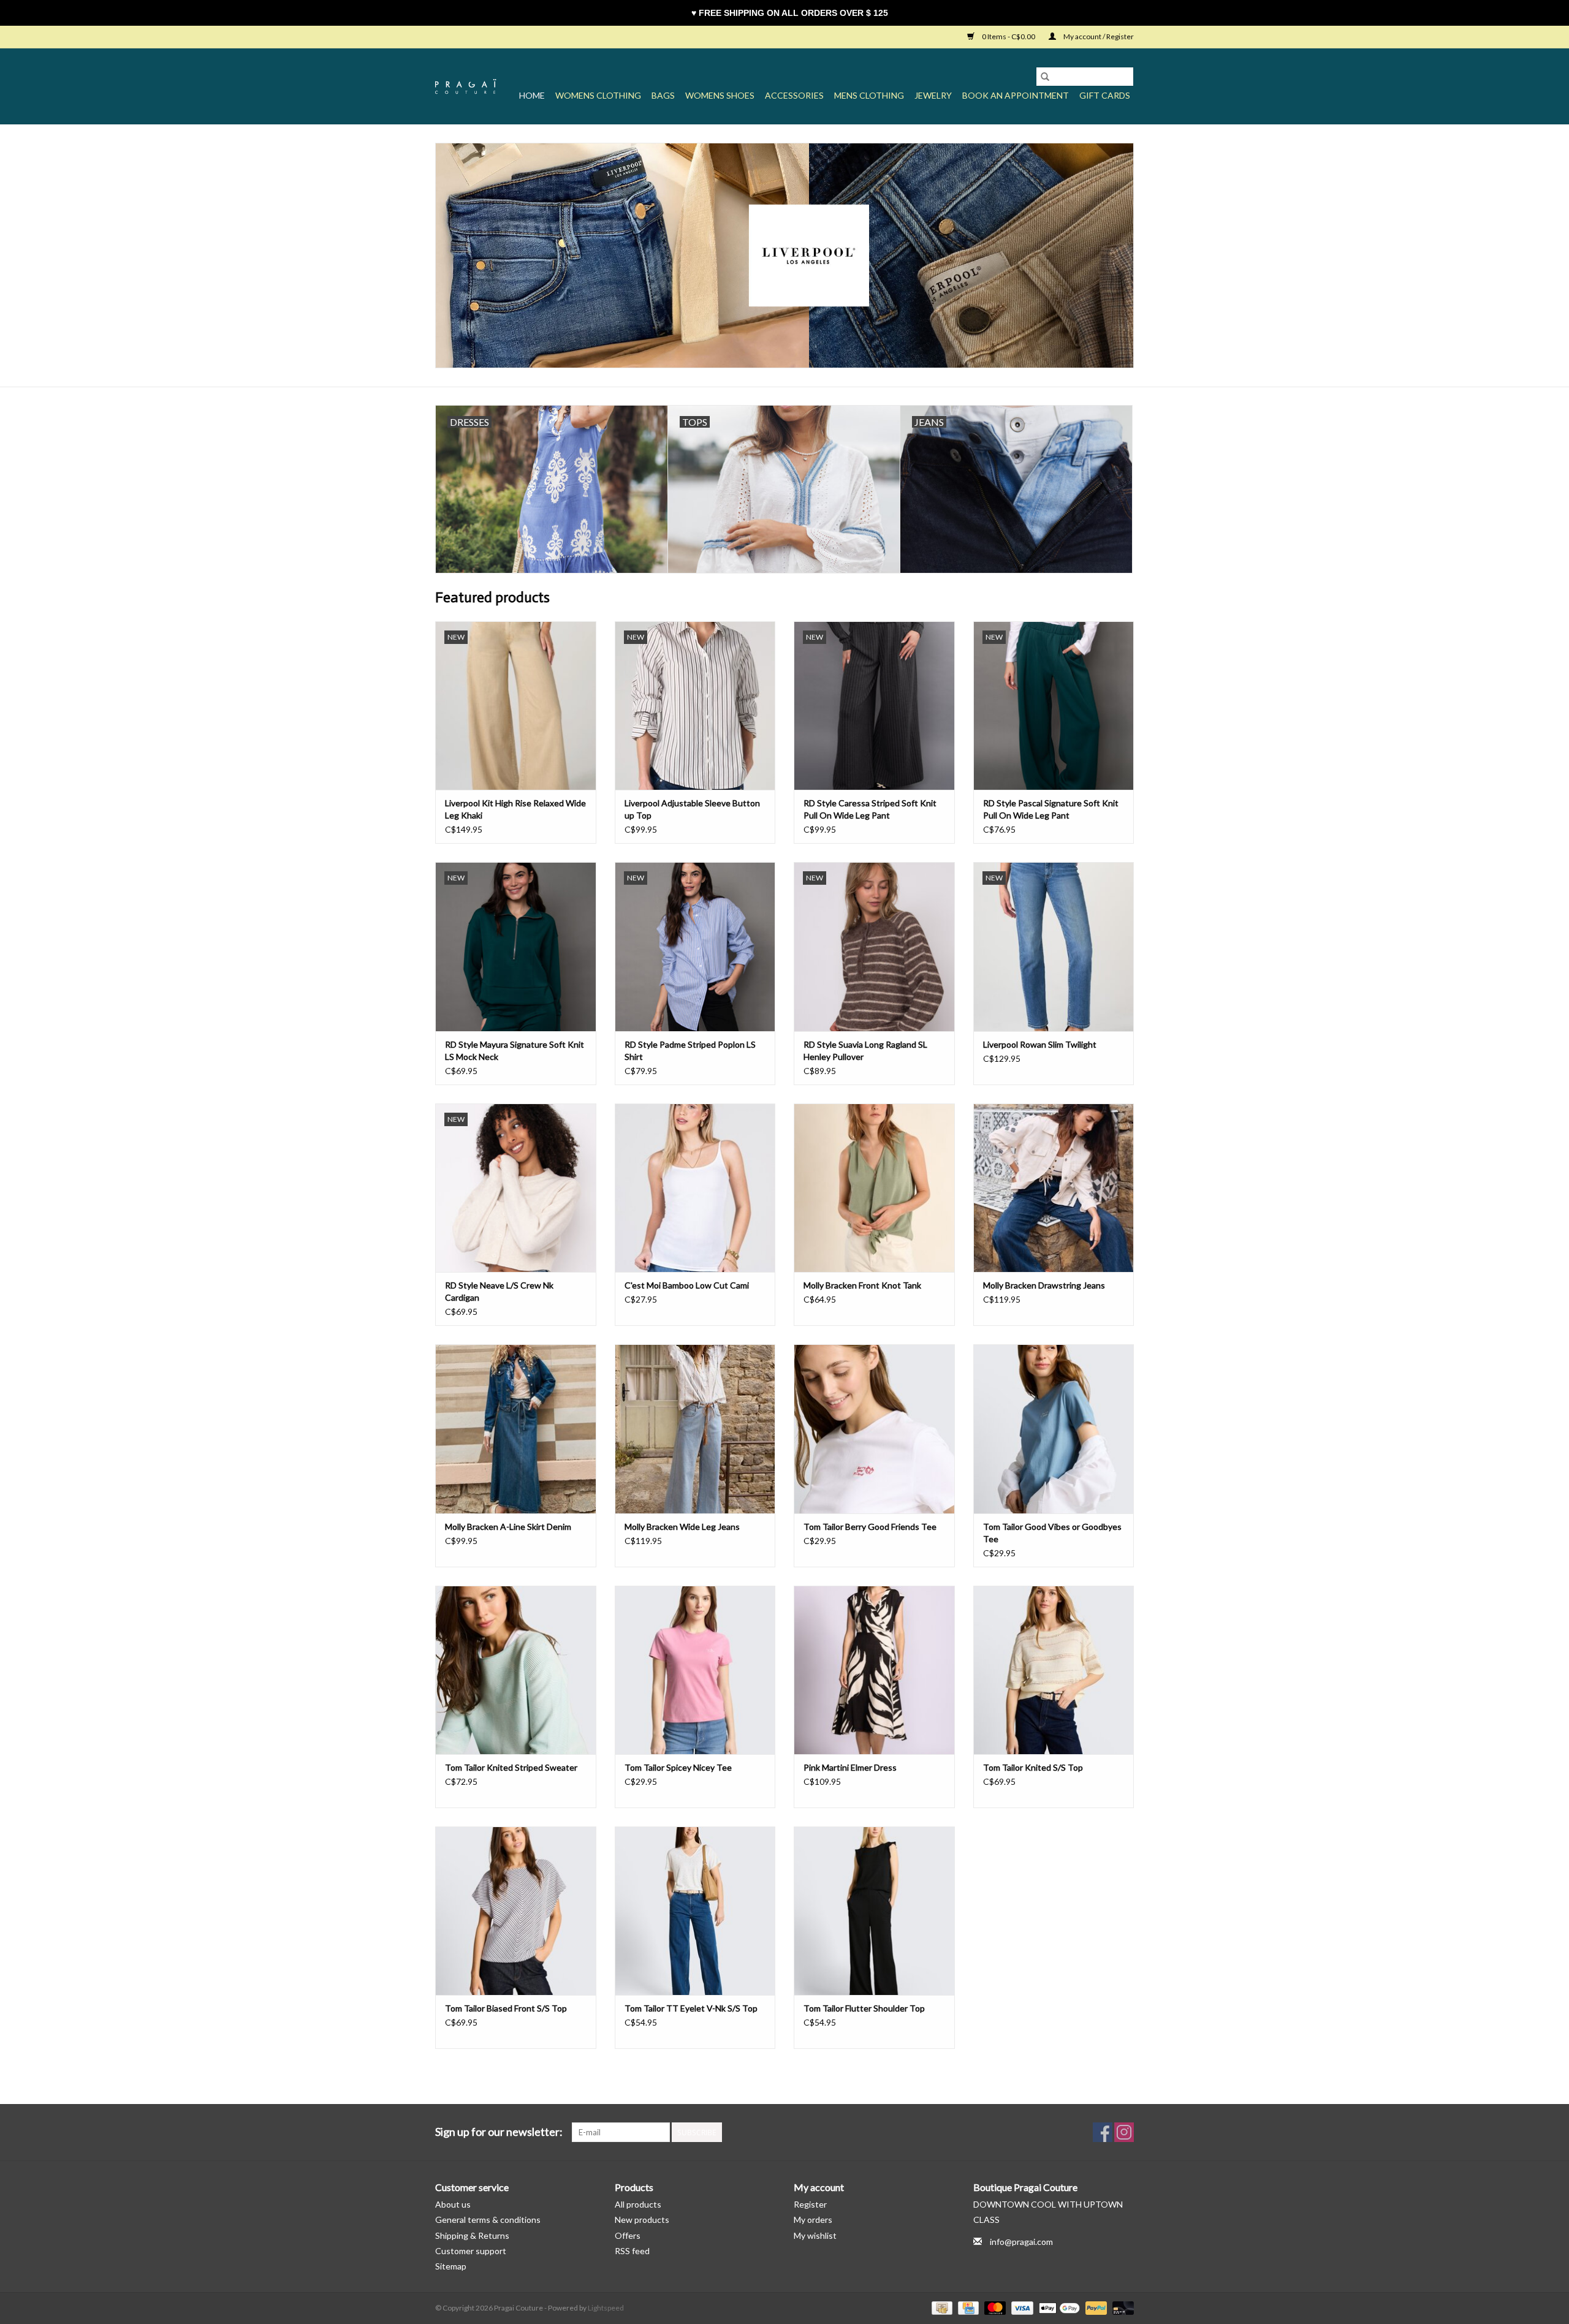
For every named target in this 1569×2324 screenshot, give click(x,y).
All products (638, 2204)
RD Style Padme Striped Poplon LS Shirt (690, 1050)
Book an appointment (1016, 95)
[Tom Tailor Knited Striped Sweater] (516, 1670)
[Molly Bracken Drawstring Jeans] (1054, 1188)
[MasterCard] (993, 2307)
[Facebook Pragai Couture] (1103, 2132)
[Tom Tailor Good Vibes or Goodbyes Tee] (1054, 1429)
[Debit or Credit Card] (1121, 2307)
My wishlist (815, 2235)
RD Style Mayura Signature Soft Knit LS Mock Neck (515, 1050)
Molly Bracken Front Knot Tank (862, 1285)
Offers (628, 2235)
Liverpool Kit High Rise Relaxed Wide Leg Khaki (515, 809)
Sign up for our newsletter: (499, 2132)
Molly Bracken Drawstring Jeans (1044, 1285)
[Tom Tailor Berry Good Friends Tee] (874, 1429)
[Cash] (940, 2307)
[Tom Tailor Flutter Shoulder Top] (874, 1911)
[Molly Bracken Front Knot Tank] (874, 1188)
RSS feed (632, 2251)
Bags (663, 95)
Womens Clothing (598, 95)
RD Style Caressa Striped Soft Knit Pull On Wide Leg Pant (870, 809)
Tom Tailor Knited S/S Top (1033, 1767)
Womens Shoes (720, 95)
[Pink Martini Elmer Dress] (874, 1670)
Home (532, 95)
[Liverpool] (784, 255)
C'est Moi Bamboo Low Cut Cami (687, 1285)
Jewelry (933, 95)
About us (453, 2204)
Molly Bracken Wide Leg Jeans (682, 1527)
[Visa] (1020, 2307)
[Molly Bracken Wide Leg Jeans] (695, 1429)
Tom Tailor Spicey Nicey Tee (678, 1767)
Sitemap (451, 2266)
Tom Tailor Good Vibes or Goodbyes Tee (1052, 1533)
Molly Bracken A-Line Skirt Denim (508, 1527)
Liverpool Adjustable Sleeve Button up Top (692, 809)
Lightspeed (606, 2308)
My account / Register (1098, 36)
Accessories (794, 95)
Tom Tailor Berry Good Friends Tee (870, 1527)
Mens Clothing (869, 95)
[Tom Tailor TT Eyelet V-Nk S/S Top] (695, 1911)
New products (642, 2220)
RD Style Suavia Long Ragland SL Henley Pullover (865, 1050)
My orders (813, 2220)
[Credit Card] (967, 2307)
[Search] (1045, 77)
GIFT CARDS (1105, 95)
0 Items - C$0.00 (1009, 36)
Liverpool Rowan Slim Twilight (1040, 1044)
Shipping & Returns (472, 2235)
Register (810, 2204)
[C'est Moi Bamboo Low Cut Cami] (695, 1188)
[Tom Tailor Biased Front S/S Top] (516, 1911)
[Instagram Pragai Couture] (1124, 2132)
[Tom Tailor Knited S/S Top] (1054, 1670)
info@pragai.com (1021, 2242)
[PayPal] (1095, 2307)
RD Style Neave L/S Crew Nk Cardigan (499, 1291)
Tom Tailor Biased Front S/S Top (506, 2008)
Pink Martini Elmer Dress (850, 1767)
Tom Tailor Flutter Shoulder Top (864, 2008)
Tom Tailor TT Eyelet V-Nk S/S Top (691, 2008)
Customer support (471, 2251)
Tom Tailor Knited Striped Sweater (511, 1767)
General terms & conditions (488, 2220)
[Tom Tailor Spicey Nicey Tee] (695, 1670)
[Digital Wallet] (1058, 2307)
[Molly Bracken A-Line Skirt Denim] (516, 1429)
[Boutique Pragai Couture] (466, 86)
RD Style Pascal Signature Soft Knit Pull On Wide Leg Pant (1051, 809)
